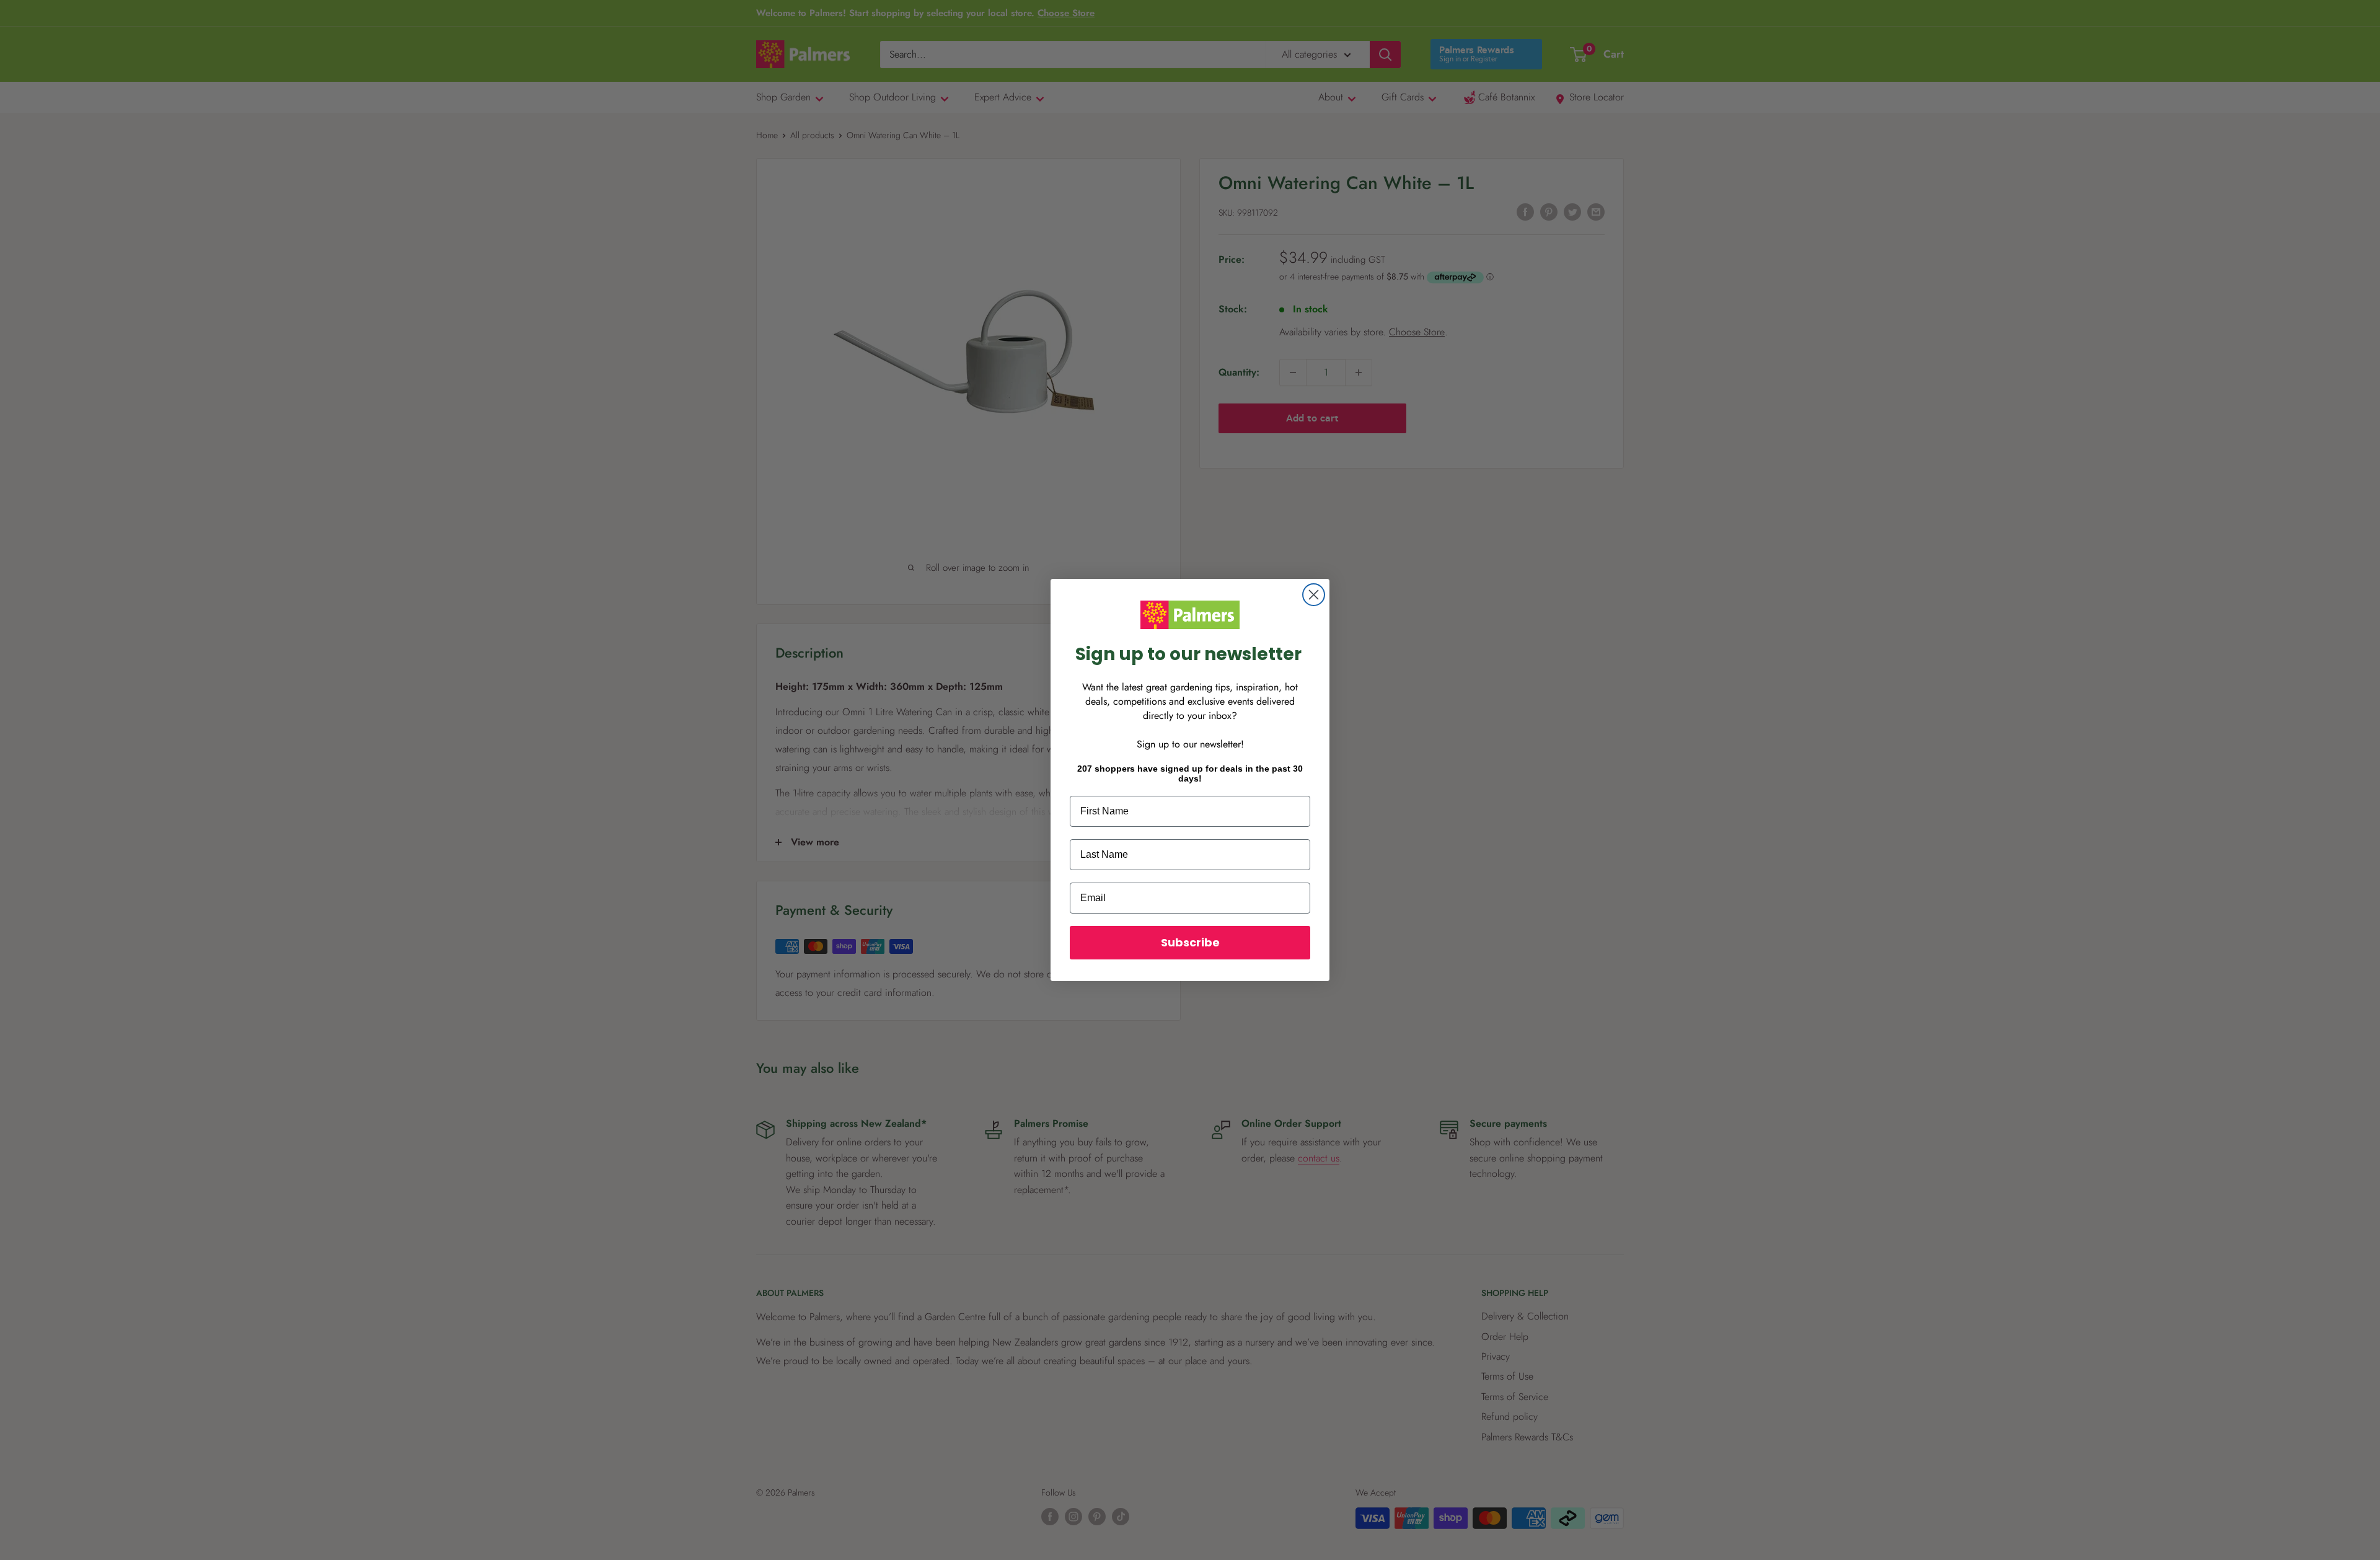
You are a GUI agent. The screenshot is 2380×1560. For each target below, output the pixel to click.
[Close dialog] (1314, 595)
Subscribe (1190, 942)
